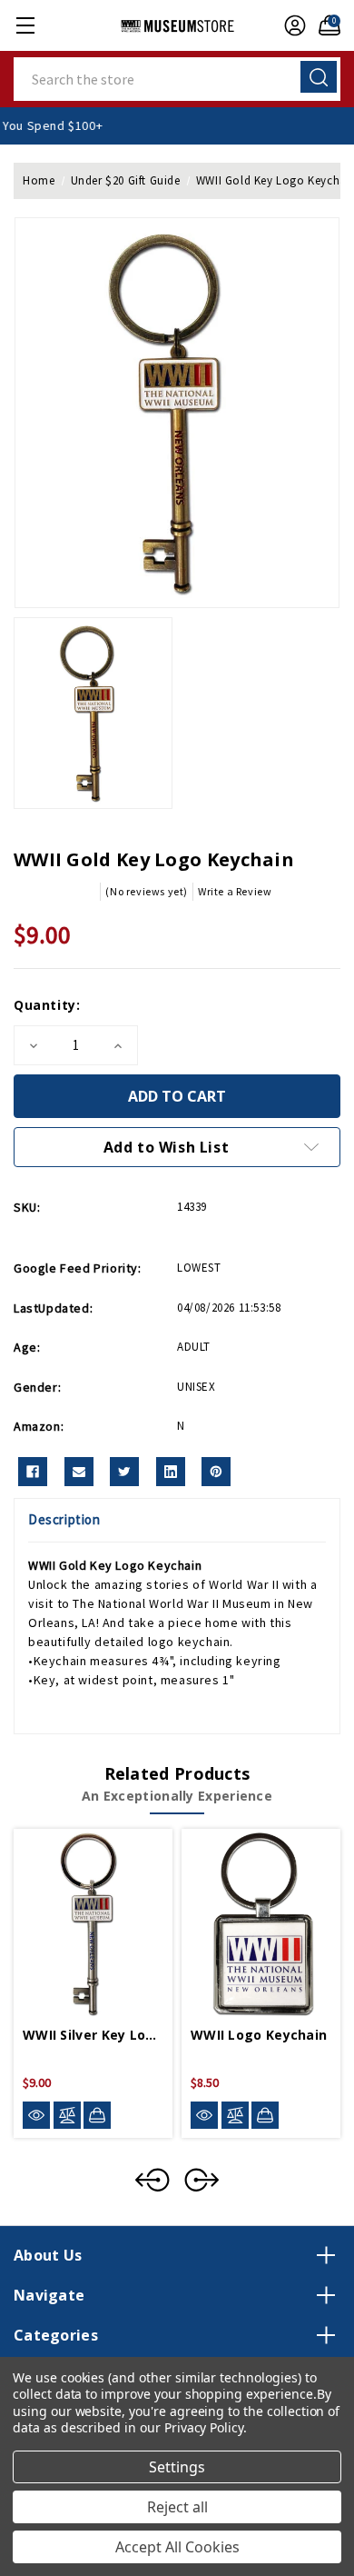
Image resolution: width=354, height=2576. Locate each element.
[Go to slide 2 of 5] (202, 2180)
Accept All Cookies (177, 2547)
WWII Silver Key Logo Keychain (93, 2035)
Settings (177, 2467)
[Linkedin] (171, 1472)
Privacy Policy (204, 2427)
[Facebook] (33, 1472)
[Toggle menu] (25, 25)
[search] (319, 77)
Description (64, 1519)
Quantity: (47, 1005)
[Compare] (67, 2116)
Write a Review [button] (235, 891)
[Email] (79, 1472)
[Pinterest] (216, 1472)
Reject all (177, 2507)
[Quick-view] (36, 2116)
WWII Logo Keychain (259, 2035)
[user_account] (290, 25)
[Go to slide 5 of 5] (152, 2180)
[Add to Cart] (97, 2115)
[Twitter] (124, 1472)
